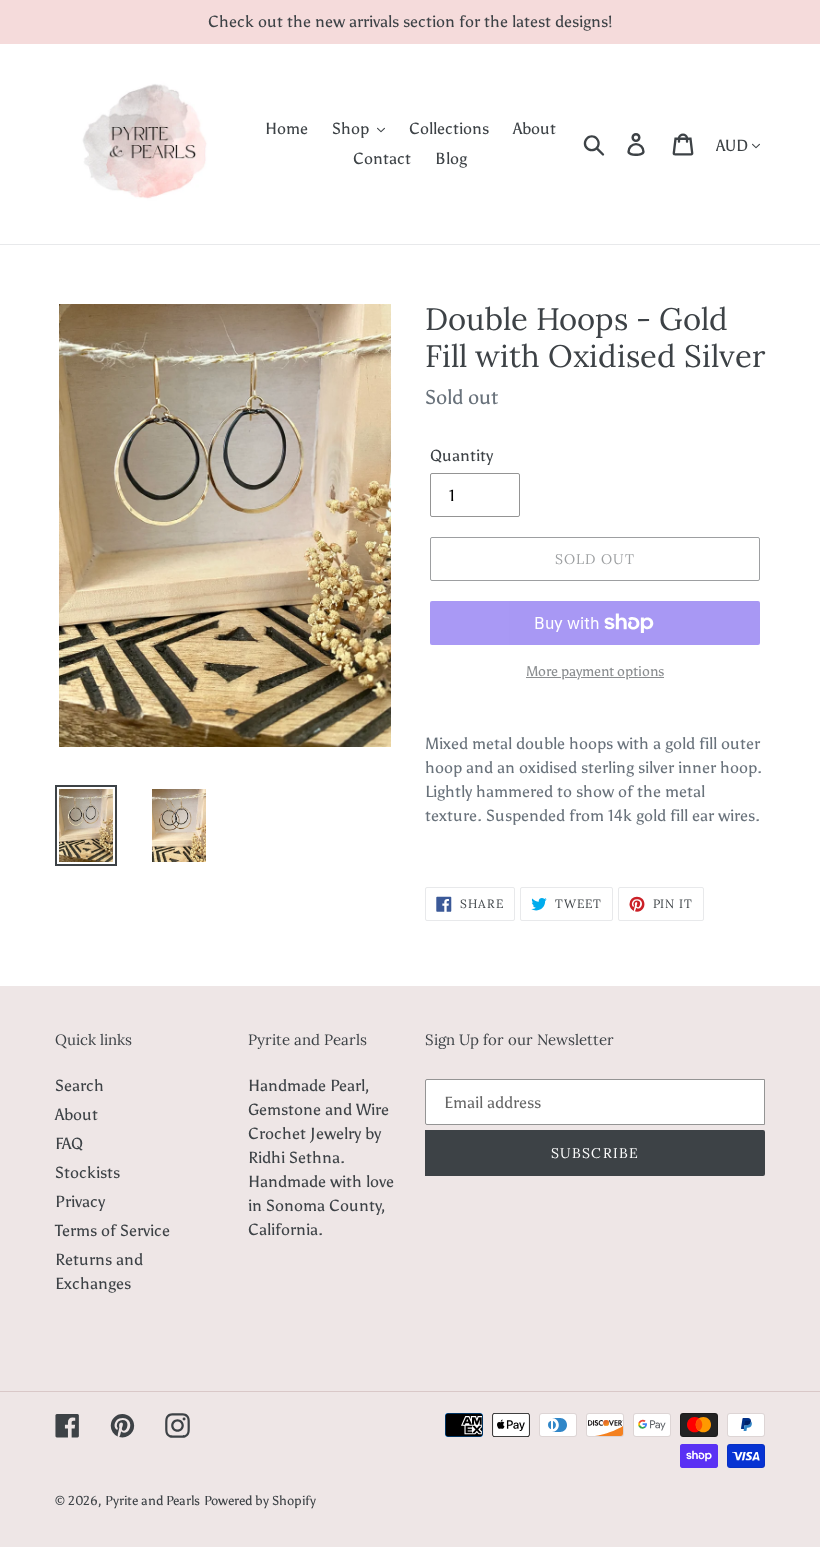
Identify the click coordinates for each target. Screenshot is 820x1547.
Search (79, 1085)
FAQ (69, 1143)
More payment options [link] (595, 671)
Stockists (87, 1172)
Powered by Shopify (260, 1500)
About (76, 1114)
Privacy (80, 1201)
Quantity (461, 455)
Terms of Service (112, 1230)
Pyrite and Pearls (152, 1500)
